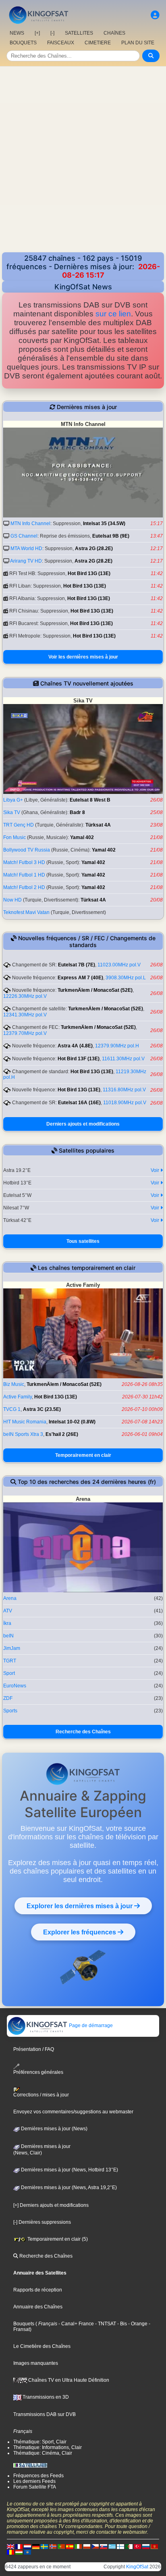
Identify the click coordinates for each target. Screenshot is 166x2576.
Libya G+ (13, 800)
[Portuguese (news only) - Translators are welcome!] (61, 2546)
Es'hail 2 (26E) (62, 1434)
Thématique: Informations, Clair (48, 2447)
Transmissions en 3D (45, 2397)
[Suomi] (120, 2546)
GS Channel (24, 536)
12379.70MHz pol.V (25, 1033)
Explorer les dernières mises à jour (80, 1906)
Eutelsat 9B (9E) (111, 536)
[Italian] (78, 2546)
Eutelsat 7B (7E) (77, 965)
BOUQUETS (23, 43)
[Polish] (87, 2546)
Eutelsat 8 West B (90, 800)
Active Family (18, 1397)
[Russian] (146, 2546)
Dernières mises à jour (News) (54, 2129)
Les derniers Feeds (34, 2481)
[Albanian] (27, 2552)
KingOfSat (137, 2567)
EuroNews (15, 1686)
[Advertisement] (83, 165)
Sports (10, 1711)
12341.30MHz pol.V (25, 1015)
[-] (52, 33)
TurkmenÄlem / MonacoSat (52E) (95, 990)
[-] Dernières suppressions (42, 2222)
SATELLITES (79, 33)
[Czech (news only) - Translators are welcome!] (95, 2546)
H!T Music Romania (25, 1422)
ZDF (8, 1698)
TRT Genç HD (19, 825)
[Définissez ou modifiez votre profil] (155, 15)
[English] (10, 2546)
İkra (7, 1623)
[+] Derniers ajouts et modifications (51, 2205)
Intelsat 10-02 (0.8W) (72, 1422)
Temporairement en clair (83, 1455)
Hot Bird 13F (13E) (79, 1059)
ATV (8, 1611)
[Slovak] (104, 2546)
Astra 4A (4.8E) (75, 1046)
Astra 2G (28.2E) (94, 548)
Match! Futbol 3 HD (24, 862)
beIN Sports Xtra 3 (23, 1434)
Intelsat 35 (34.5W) (104, 524)
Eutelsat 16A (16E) (79, 1103)
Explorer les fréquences (80, 1932)
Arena (10, 1598)
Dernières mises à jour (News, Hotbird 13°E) (69, 2170)
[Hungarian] (19, 2552)
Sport (9, 1673)
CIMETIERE (98, 43)
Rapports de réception (38, 2290)
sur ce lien (113, 314)
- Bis (121, 2324)
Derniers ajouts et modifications (83, 1124)
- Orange (137, 2324)
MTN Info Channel (30, 524)
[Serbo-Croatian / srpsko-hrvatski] (154, 2546)
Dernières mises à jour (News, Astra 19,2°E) (68, 2188)
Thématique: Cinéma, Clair (43, 2453)
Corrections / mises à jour (41, 2095)
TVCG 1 (12, 1409)
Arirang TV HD (26, 561)
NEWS (17, 33)
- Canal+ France (76, 2324)
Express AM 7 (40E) (80, 978)
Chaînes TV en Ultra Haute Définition (68, 2380)
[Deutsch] (36, 2546)
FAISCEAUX (61, 43)
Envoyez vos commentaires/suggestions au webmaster (73, 2112)
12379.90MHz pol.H (117, 1046)
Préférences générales (38, 2072)
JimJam (12, 1648)
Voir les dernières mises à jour (83, 657)
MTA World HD (26, 548)
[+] (37, 33)
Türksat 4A (98, 825)
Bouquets (24, 2324)
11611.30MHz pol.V (123, 1059)
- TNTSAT (105, 2324)
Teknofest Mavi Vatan (26, 912)
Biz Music (14, 1384)
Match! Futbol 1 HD (24, 875)
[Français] (19, 2546)
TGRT (10, 1661)
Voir (156, 1170)
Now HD (12, 900)
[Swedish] (44, 2546)
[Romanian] (10, 2552)
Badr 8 (77, 812)
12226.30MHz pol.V (25, 996)
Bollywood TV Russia (27, 850)
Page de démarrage (90, 2025)
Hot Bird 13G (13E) (89, 573)
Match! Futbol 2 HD (24, 887)
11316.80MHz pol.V (124, 1090)
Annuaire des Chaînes (38, 2307)
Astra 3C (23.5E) (42, 1409)
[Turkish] (137, 2546)
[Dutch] (27, 2546)
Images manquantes (36, 2363)
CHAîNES (114, 33)
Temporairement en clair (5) (57, 2239)
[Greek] (112, 2546)
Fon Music (15, 837)
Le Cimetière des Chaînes (42, 2346)
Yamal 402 (82, 837)
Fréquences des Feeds (38, 2476)
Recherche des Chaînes (83, 1732)
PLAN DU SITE (138, 43)
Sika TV (12, 812)
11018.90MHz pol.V (125, 1103)
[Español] (70, 2546)
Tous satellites (83, 1241)
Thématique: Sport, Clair (40, 2442)
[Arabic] (129, 2546)
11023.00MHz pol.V (119, 965)
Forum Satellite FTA (35, 2487)
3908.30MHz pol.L (126, 978)
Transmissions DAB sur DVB (45, 2414)
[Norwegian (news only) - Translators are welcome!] (53, 2546)
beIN (8, 1636)
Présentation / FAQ (34, 2049)
